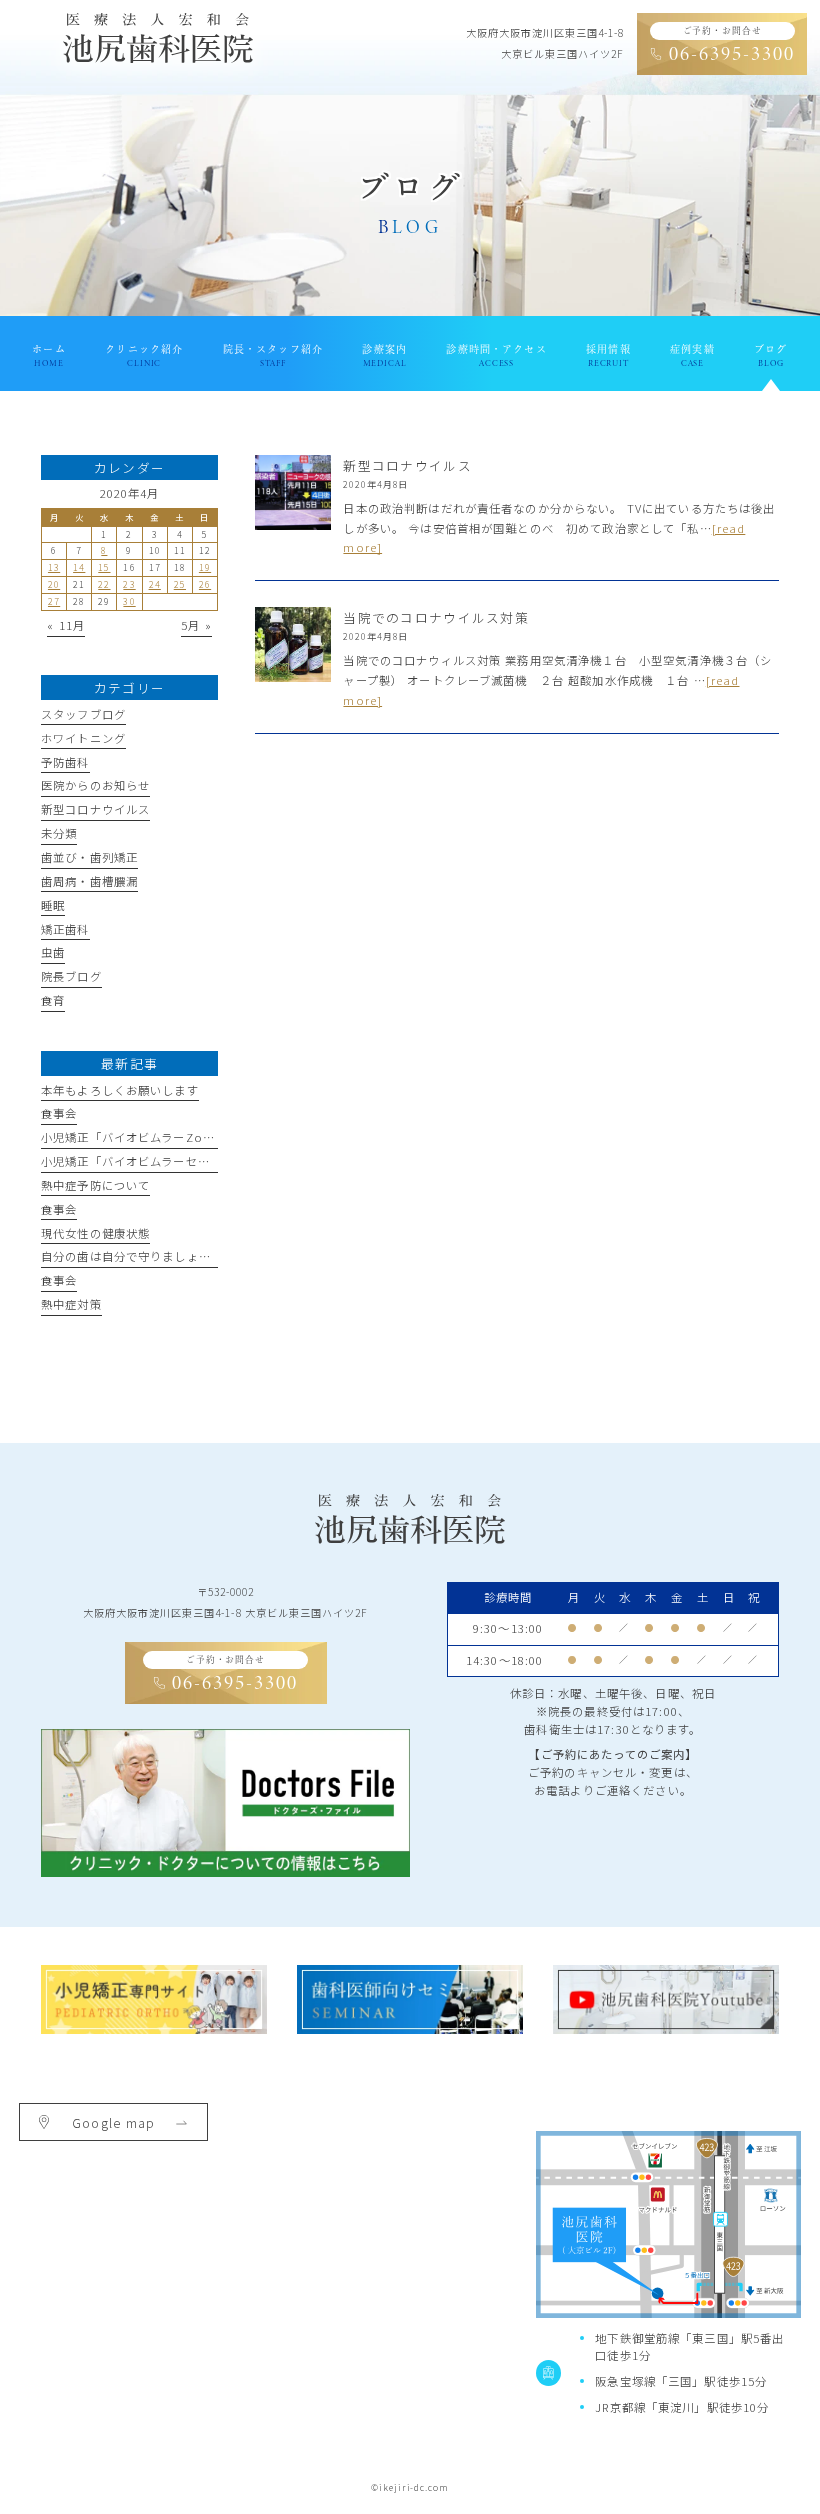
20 (54, 584)
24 (155, 584)
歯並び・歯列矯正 (89, 857)
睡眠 (53, 905)
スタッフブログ (83, 714)
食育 (53, 1000)
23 (129, 584)
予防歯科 (65, 762)
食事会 (59, 1113)
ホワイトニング (83, 738)
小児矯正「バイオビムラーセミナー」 (143, 1161)
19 (205, 567)
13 (54, 567)
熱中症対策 (71, 1304)
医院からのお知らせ (95, 785)
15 (104, 567)
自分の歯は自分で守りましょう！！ (138, 1256)
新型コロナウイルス (95, 809)
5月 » (196, 625)
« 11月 (66, 625)
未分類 (59, 833)
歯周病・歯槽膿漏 (89, 881)
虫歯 (53, 952)
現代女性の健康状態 (95, 1233)
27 (54, 601)
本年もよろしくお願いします (120, 1090)
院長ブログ (71, 976)
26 (205, 584)
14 (79, 567)
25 (180, 584)
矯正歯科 (65, 929)
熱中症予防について (95, 1185)
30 (129, 601)
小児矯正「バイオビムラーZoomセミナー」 (163, 1137)
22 (104, 584)
